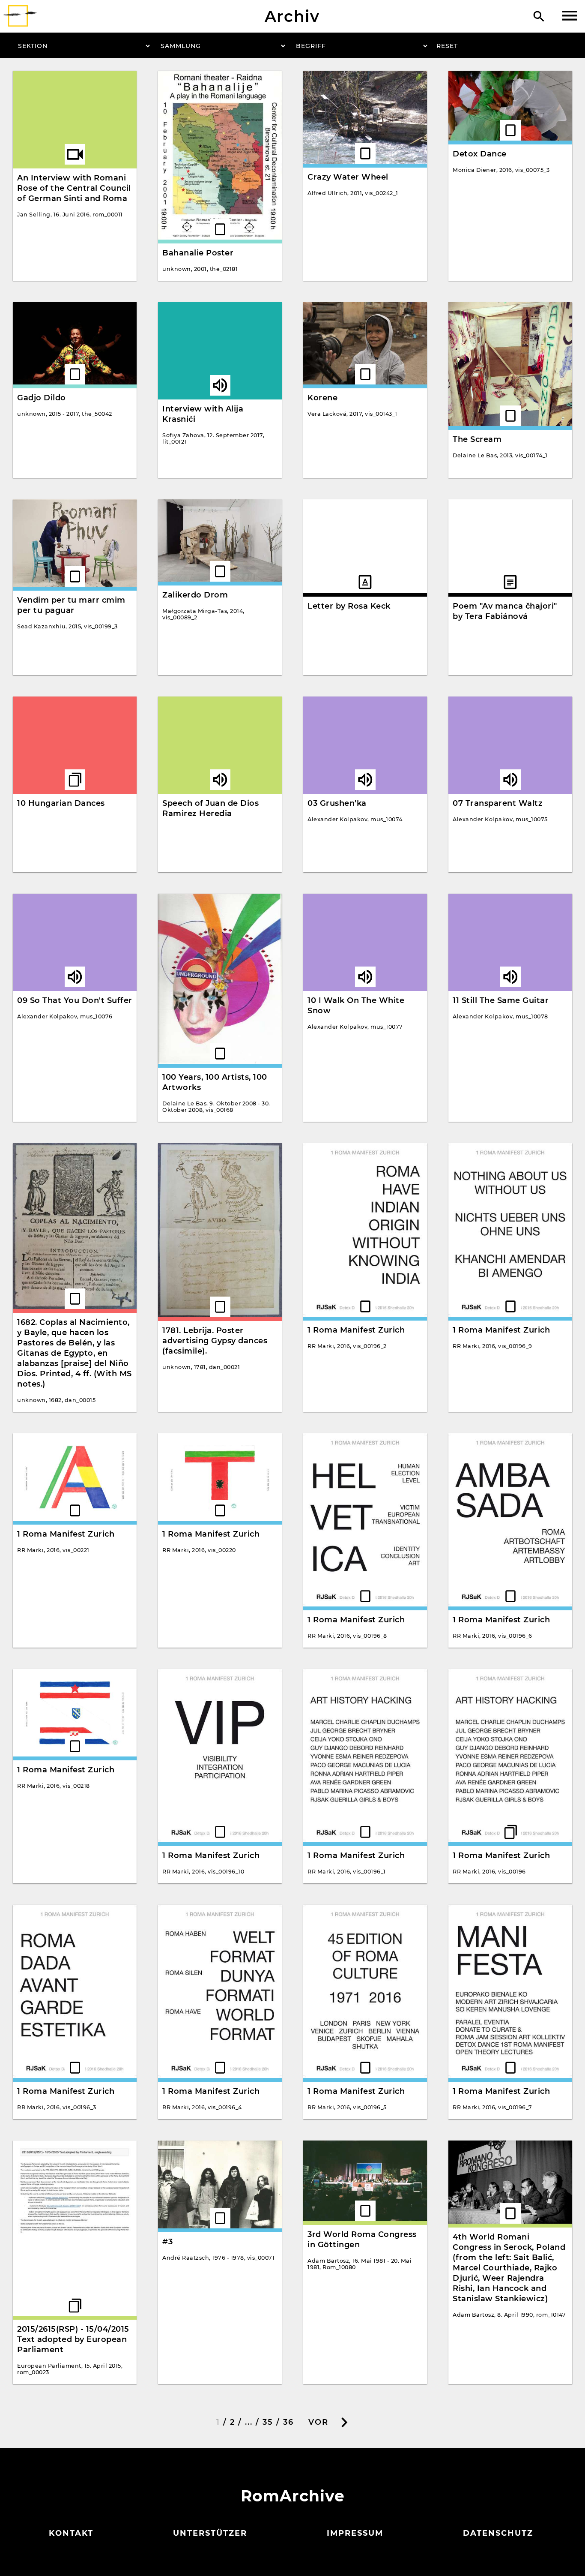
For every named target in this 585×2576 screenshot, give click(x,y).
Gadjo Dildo (42, 398)
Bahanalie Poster (198, 253)
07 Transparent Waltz (498, 803)
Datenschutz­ (498, 2533)
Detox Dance (480, 154)
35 (268, 2422)
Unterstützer (210, 2533)
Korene (322, 398)
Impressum (355, 2533)
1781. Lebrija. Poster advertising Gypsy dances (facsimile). (215, 1341)
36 (288, 2422)
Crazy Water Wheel (348, 177)
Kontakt (71, 2533)
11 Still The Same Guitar (501, 1000)
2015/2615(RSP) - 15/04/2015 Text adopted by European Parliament (73, 2339)
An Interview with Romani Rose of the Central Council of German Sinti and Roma (74, 188)
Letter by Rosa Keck (349, 606)
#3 (167, 2242)
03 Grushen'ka (337, 803)
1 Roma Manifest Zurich (356, 1330)
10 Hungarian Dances (61, 803)
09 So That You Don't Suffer (75, 1000)
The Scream (477, 439)
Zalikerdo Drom (195, 595)
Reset (447, 46)
